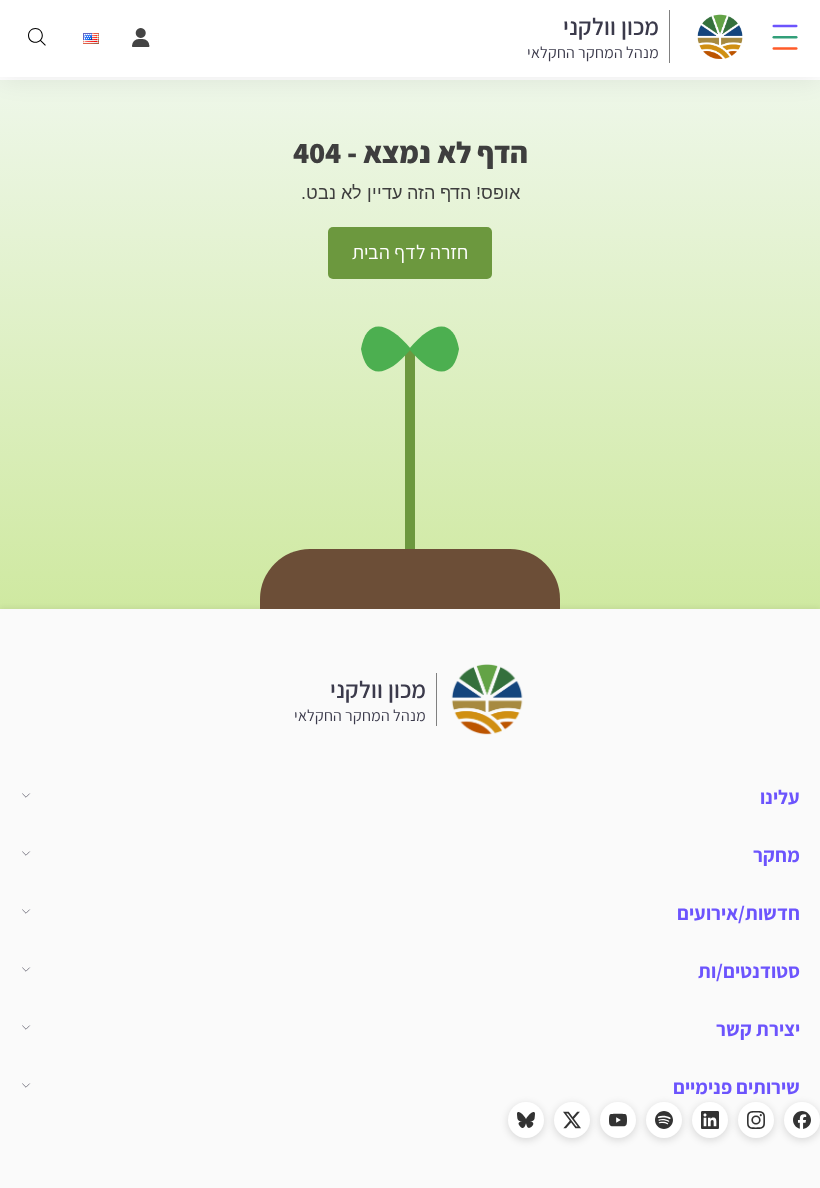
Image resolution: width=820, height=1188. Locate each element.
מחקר (776, 855)
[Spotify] (664, 1120)
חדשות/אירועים (738, 913)
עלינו (780, 797)
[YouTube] (618, 1120)
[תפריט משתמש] (139, 38)
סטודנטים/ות (749, 971)
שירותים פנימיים (736, 1087)
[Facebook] (802, 1120)
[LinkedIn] (710, 1120)
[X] (572, 1120)
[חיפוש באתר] (37, 38)
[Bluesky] (526, 1120)
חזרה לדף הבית (410, 252)
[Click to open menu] (785, 36)
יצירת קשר (758, 1029)
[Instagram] (756, 1120)
